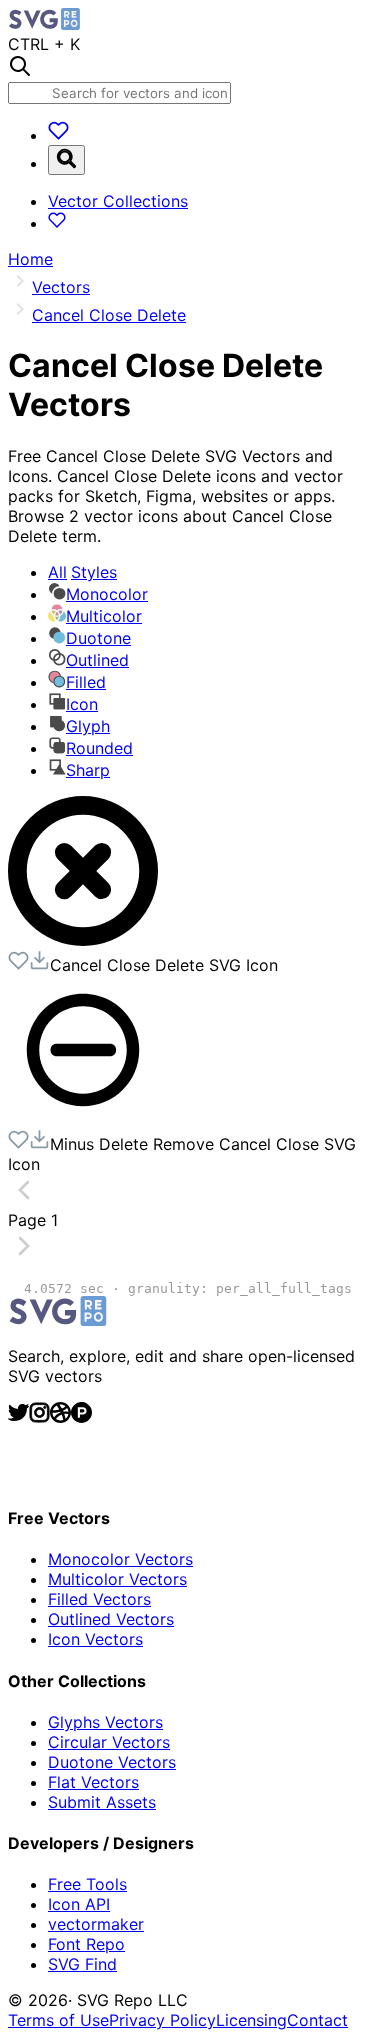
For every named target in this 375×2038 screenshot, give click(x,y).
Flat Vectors (93, 1782)
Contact (317, 2020)
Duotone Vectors (112, 1762)
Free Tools (87, 1884)
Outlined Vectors (111, 1619)
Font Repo (86, 1944)
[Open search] (66, 160)
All (82, 572)
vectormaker (96, 1924)
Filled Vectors (99, 1599)
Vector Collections (118, 201)
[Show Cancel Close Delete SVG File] (83, 940)
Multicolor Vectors (117, 1579)
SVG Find (82, 1964)
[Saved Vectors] (58, 135)
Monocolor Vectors (120, 1559)
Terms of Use (58, 2020)
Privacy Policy (162, 2020)
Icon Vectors (95, 1639)
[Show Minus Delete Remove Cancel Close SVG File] (83, 1119)
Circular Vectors (109, 1742)
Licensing (251, 2020)
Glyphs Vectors (105, 1722)
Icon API (79, 1904)
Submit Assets (102, 1802)
